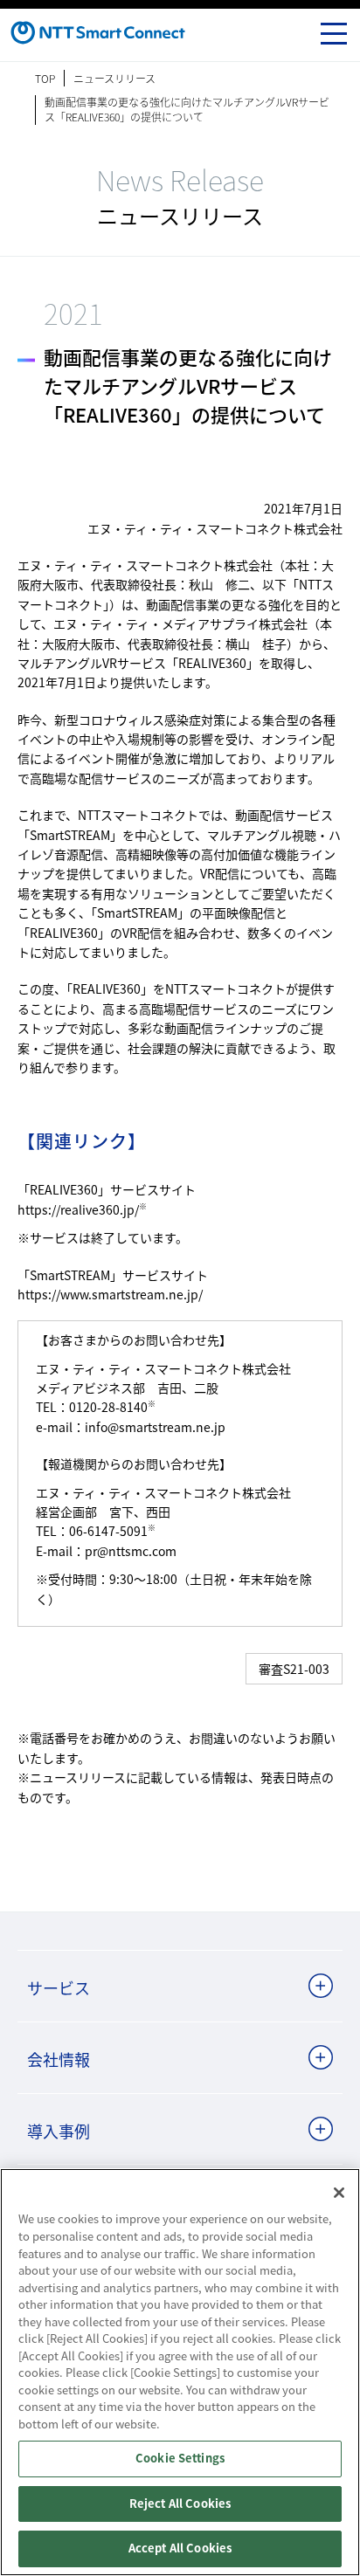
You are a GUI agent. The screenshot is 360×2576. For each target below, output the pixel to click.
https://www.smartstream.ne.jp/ (110, 1294)
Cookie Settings (180, 2459)
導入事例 (59, 2131)
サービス (59, 1987)
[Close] (339, 2193)
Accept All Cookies (180, 2548)
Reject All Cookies (180, 2504)
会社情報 (59, 2059)
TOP (45, 78)
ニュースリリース (114, 78)
